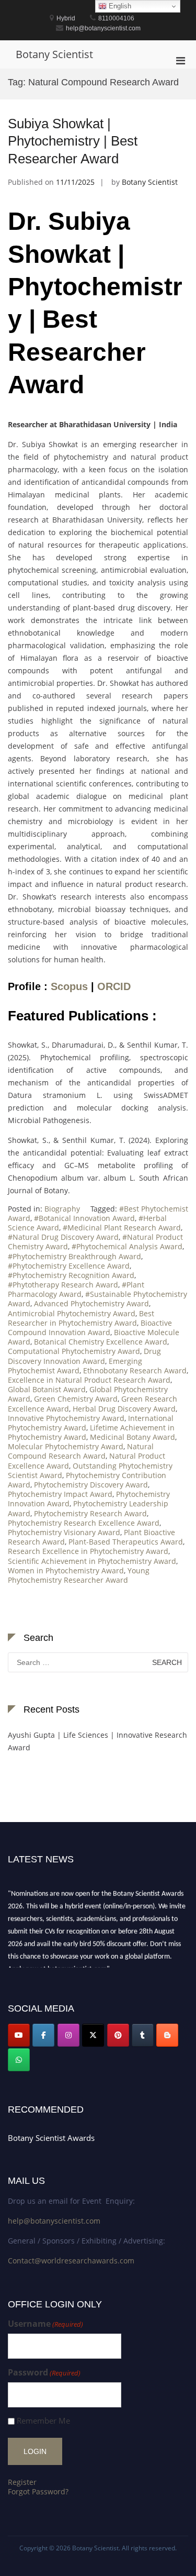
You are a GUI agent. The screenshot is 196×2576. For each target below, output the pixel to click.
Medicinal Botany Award (132, 1437)
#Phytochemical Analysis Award (127, 1246)
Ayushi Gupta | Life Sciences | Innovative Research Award (97, 1741)
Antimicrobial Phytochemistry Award (72, 1313)
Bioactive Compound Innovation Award (90, 1328)
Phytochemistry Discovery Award (91, 1485)
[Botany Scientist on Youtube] (19, 2035)
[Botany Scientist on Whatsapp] (19, 2060)
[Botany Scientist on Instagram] (68, 2035)
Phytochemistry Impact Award (60, 1494)
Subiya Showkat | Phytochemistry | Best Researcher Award (73, 141)
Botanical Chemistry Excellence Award (101, 1342)
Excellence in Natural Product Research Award (89, 1380)
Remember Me (43, 2421)
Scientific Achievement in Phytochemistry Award (92, 1561)
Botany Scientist (54, 54)
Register (22, 2482)
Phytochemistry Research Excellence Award (84, 1523)
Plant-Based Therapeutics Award (126, 1542)
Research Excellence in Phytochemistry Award (88, 1551)
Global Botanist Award (47, 1389)
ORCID (114, 986)
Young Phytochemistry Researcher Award (79, 1575)
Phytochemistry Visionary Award (64, 1532)
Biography (62, 1209)
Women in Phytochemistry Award (66, 1570)
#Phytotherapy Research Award (63, 1285)
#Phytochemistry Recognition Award (71, 1275)
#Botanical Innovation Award (84, 1218)
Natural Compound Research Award (81, 1451)
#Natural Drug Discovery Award (63, 1237)
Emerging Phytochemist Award (75, 1366)
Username (45, 2324)
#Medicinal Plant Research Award (122, 1228)
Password (44, 2373)
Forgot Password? (38, 2491)
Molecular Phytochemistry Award (66, 1446)
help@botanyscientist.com (54, 2221)
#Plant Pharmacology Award (76, 1289)
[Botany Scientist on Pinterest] (118, 2035)
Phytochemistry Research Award (90, 1513)
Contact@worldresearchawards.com (71, 2261)
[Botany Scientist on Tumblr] (143, 2035)
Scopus (69, 986)
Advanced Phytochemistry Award (91, 1303)
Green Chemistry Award (76, 1399)
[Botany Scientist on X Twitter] (93, 2035)
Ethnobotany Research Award (135, 1370)
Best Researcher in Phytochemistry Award (81, 1318)
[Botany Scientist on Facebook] (43, 2035)
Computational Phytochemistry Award (74, 1351)
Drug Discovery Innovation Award (84, 1356)
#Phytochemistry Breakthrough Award (74, 1256)
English (119, 6)
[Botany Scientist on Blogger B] (167, 2035)
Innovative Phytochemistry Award (66, 1418)
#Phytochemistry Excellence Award (69, 1266)
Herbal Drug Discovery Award (124, 1409)
